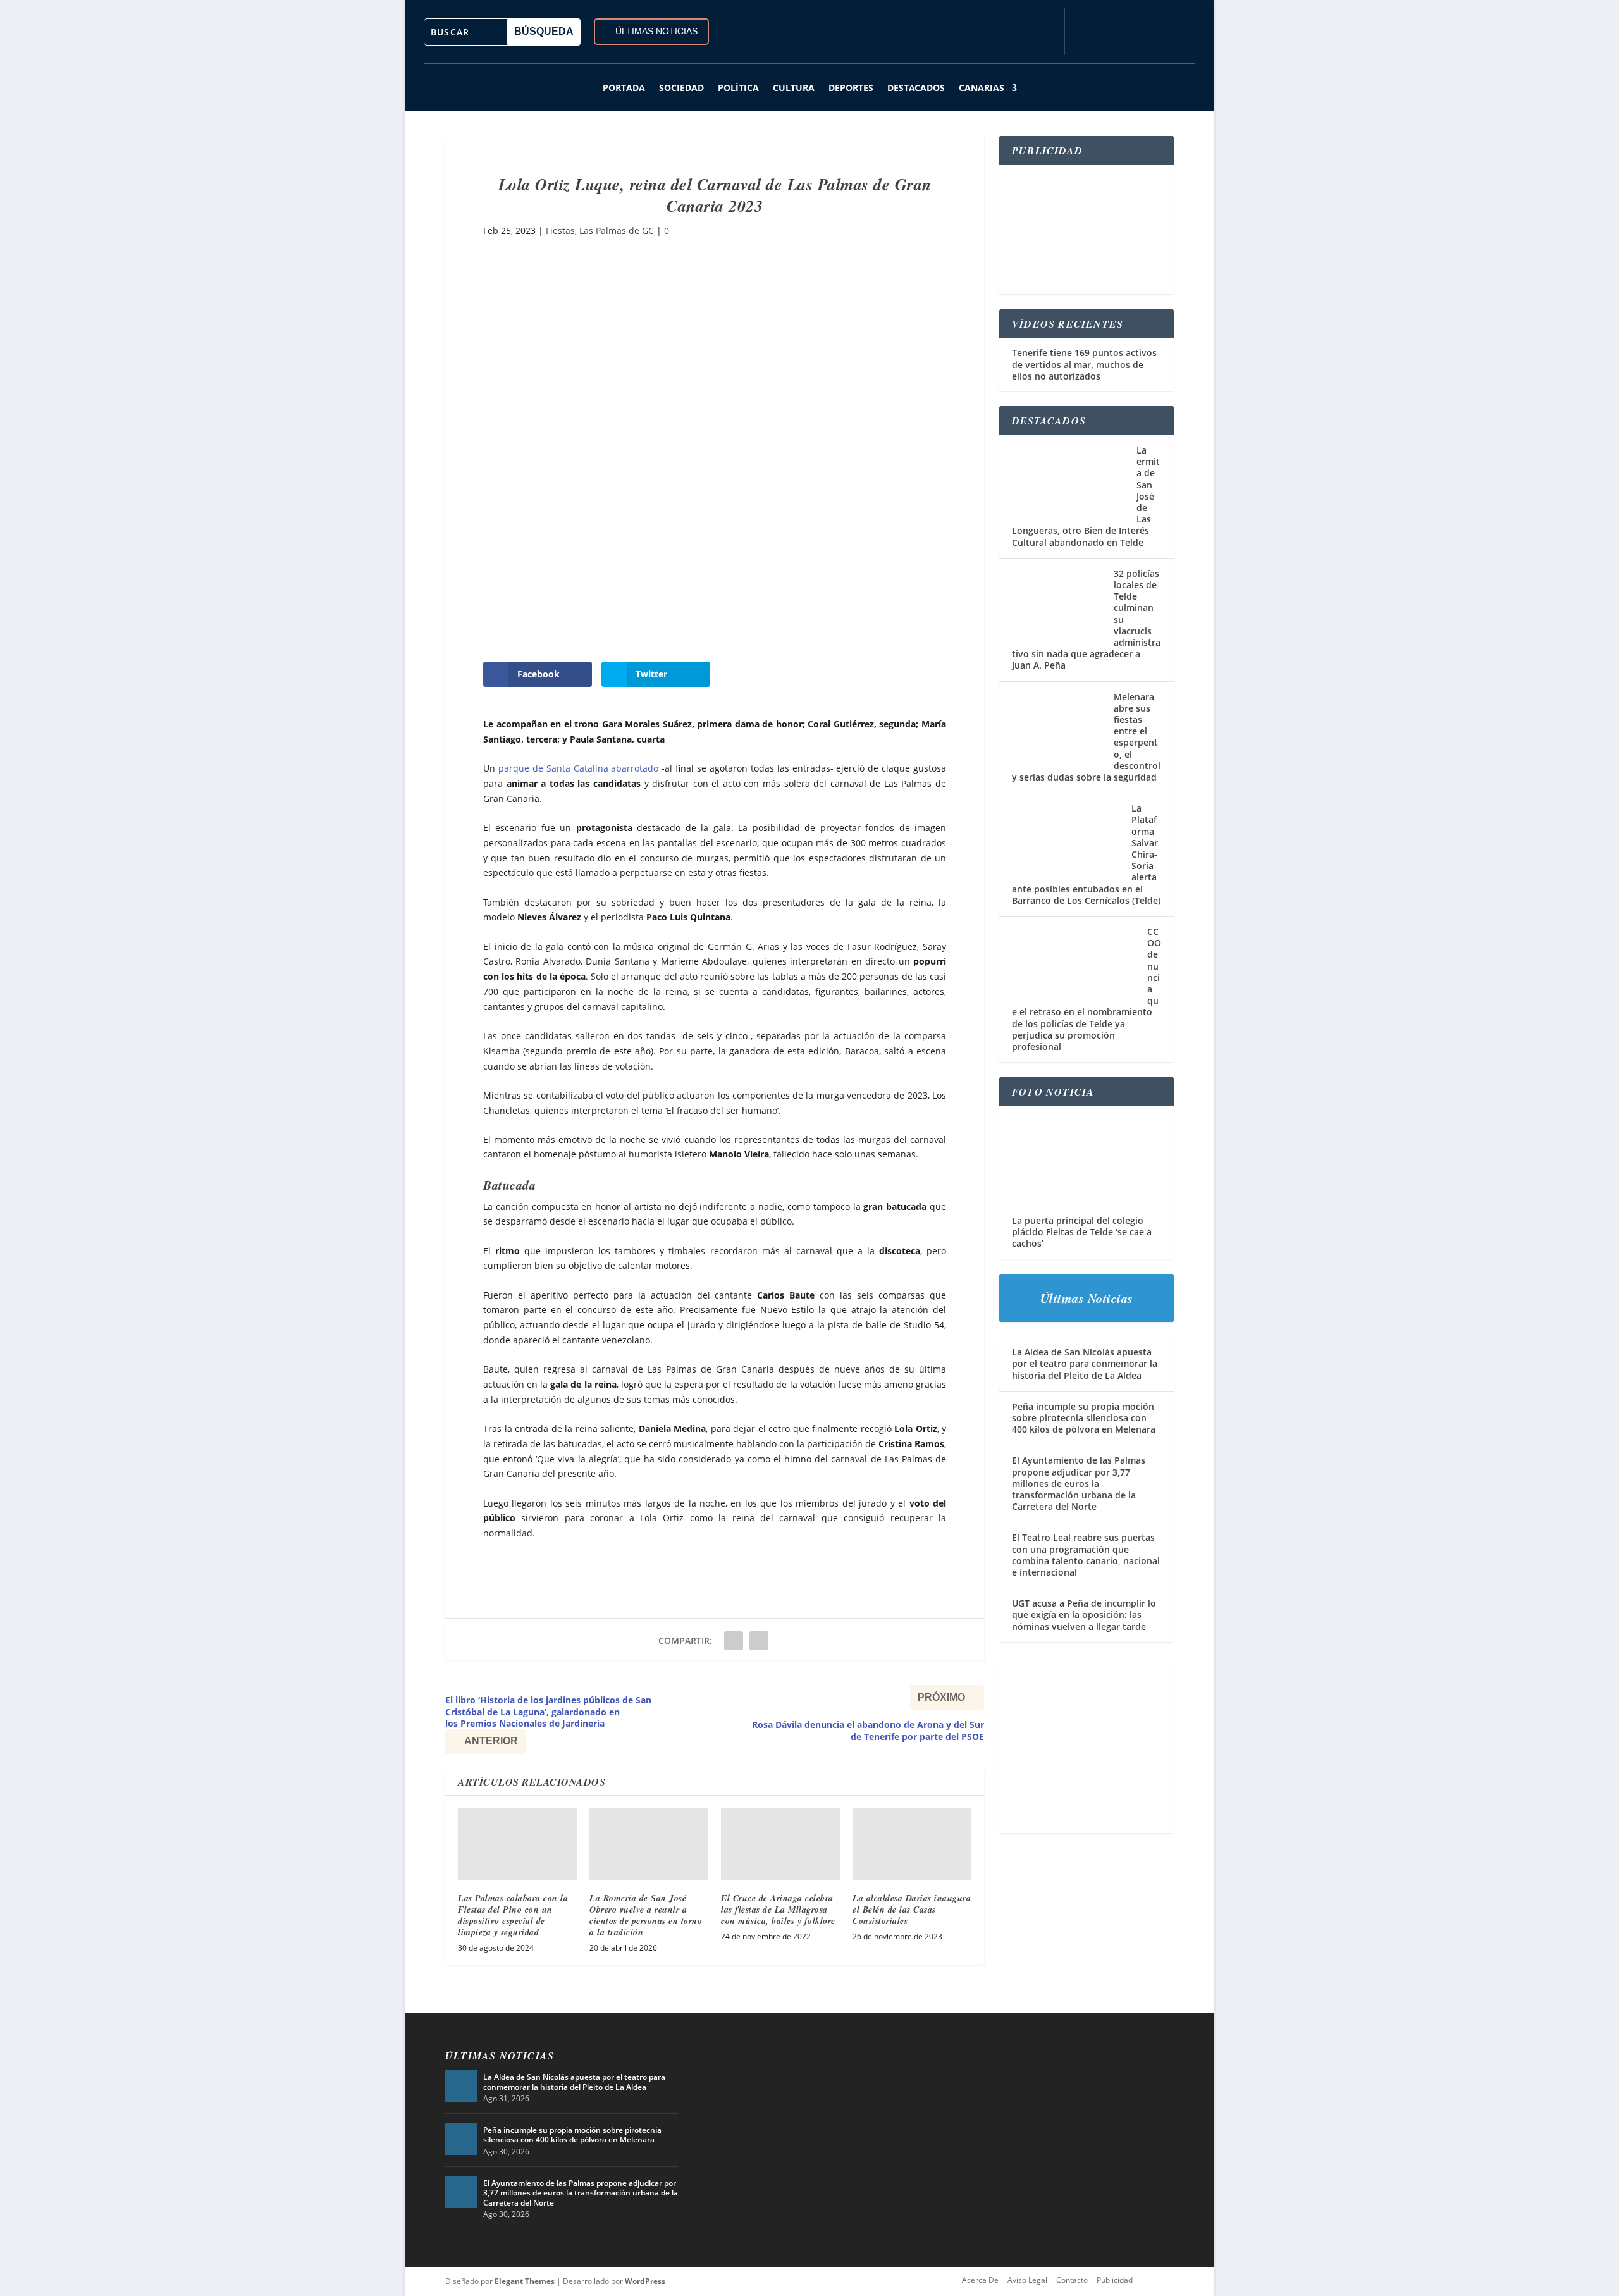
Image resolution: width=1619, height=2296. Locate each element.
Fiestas (560, 231)
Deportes (851, 88)
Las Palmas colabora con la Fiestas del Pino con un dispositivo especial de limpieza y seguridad (513, 1916)
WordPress (645, 2281)
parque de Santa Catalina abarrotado (579, 768)
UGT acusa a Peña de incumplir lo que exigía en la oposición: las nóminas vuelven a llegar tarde (1084, 1614)
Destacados (916, 88)
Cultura (794, 88)
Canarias (982, 88)
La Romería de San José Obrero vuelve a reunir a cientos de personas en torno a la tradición (646, 1916)
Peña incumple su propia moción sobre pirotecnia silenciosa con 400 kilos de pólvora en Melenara (1084, 1418)
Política (738, 88)
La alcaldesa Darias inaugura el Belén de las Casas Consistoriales (912, 1910)
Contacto (1072, 2280)
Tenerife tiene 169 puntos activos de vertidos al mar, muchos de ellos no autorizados (1084, 364)
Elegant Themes (525, 2281)
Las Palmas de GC (617, 231)
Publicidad (1115, 2280)
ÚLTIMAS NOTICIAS (656, 31)
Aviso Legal (1027, 2280)
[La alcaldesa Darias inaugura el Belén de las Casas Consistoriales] (912, 1844)
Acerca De (980, 2280)
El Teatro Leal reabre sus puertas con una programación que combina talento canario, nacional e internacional (1086, 1555)
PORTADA (624, 88)
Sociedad (681, 88)
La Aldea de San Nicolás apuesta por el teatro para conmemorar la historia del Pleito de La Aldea (1085, 1363)
